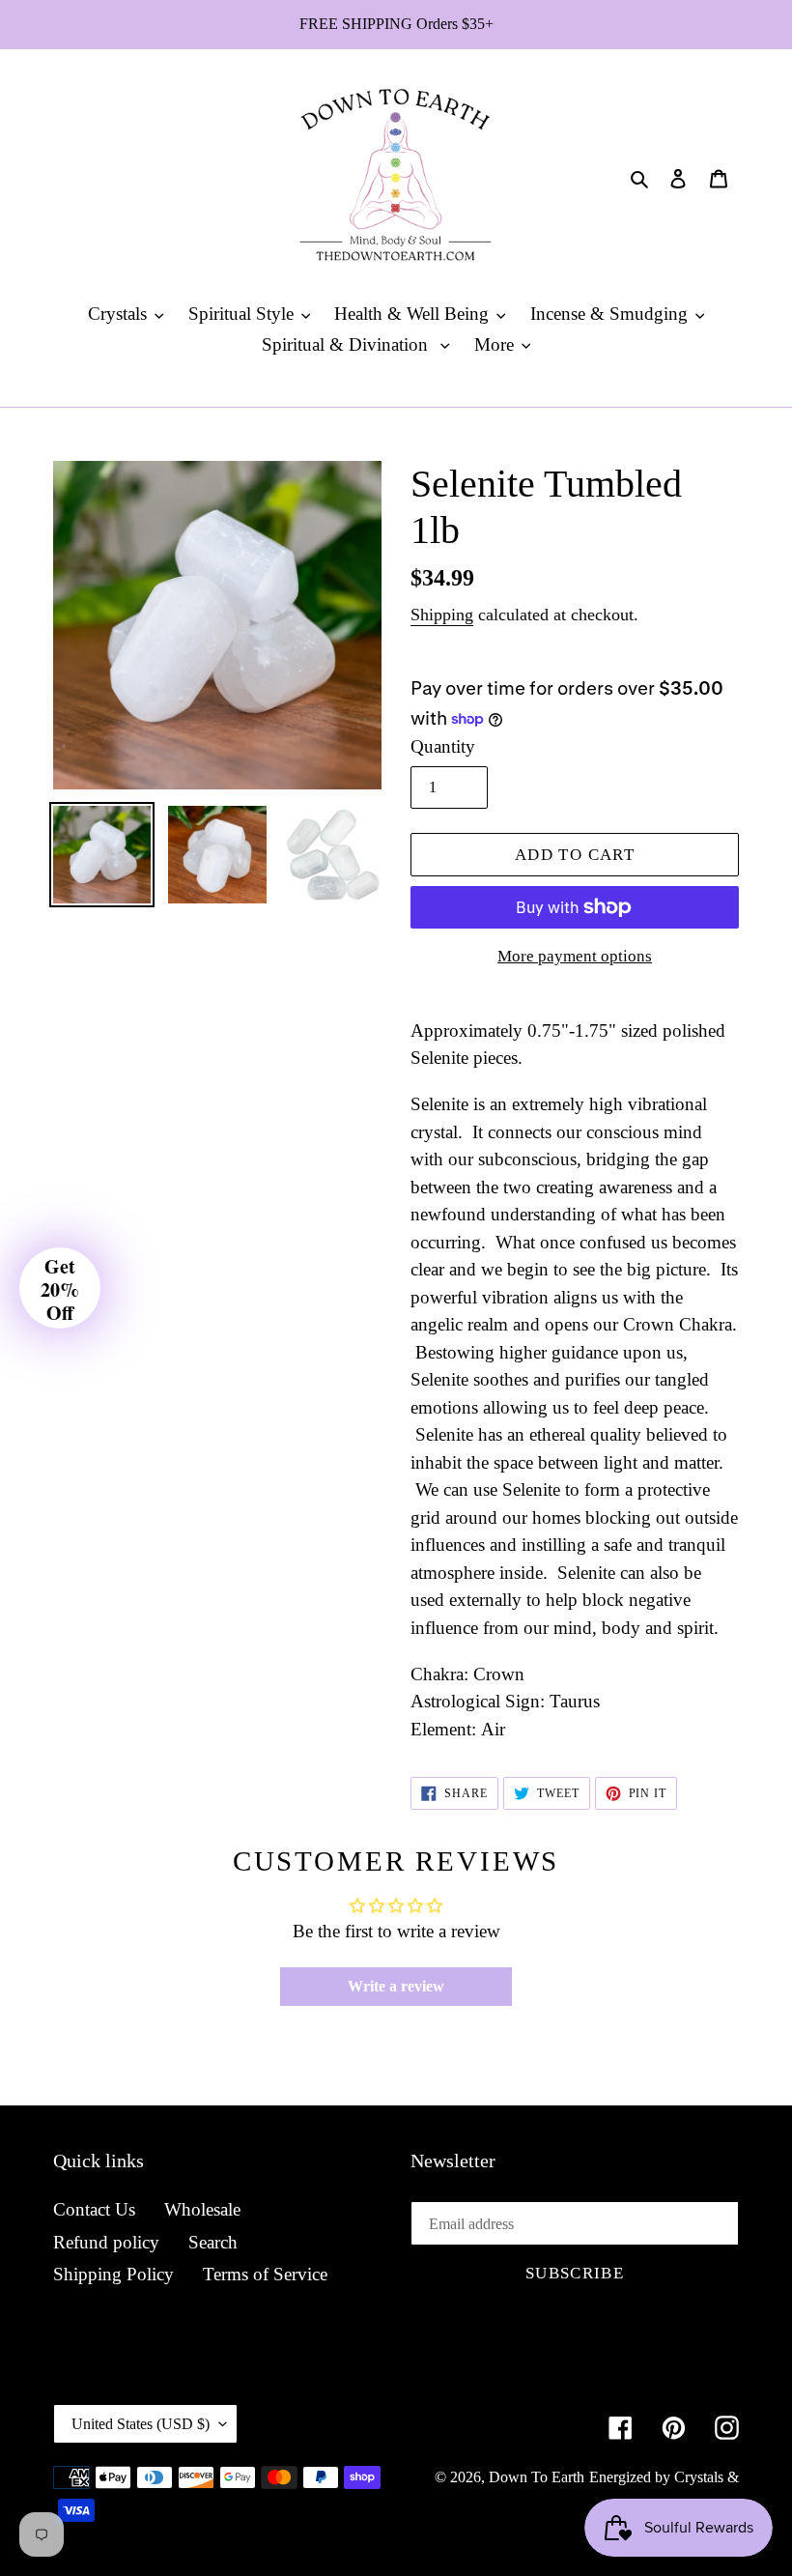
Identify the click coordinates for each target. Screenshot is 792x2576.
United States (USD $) (141, 2424)
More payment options (575, 956)
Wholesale (202, 2209)
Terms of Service (265, 2274)
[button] (60, 1288)
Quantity (443, 746)
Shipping (442, 615)
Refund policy (106, 2242)
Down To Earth (537, 2477)
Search (213, 2242)
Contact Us (94, 2209)
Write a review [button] (396, 1986)
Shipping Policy (113, 2274)
